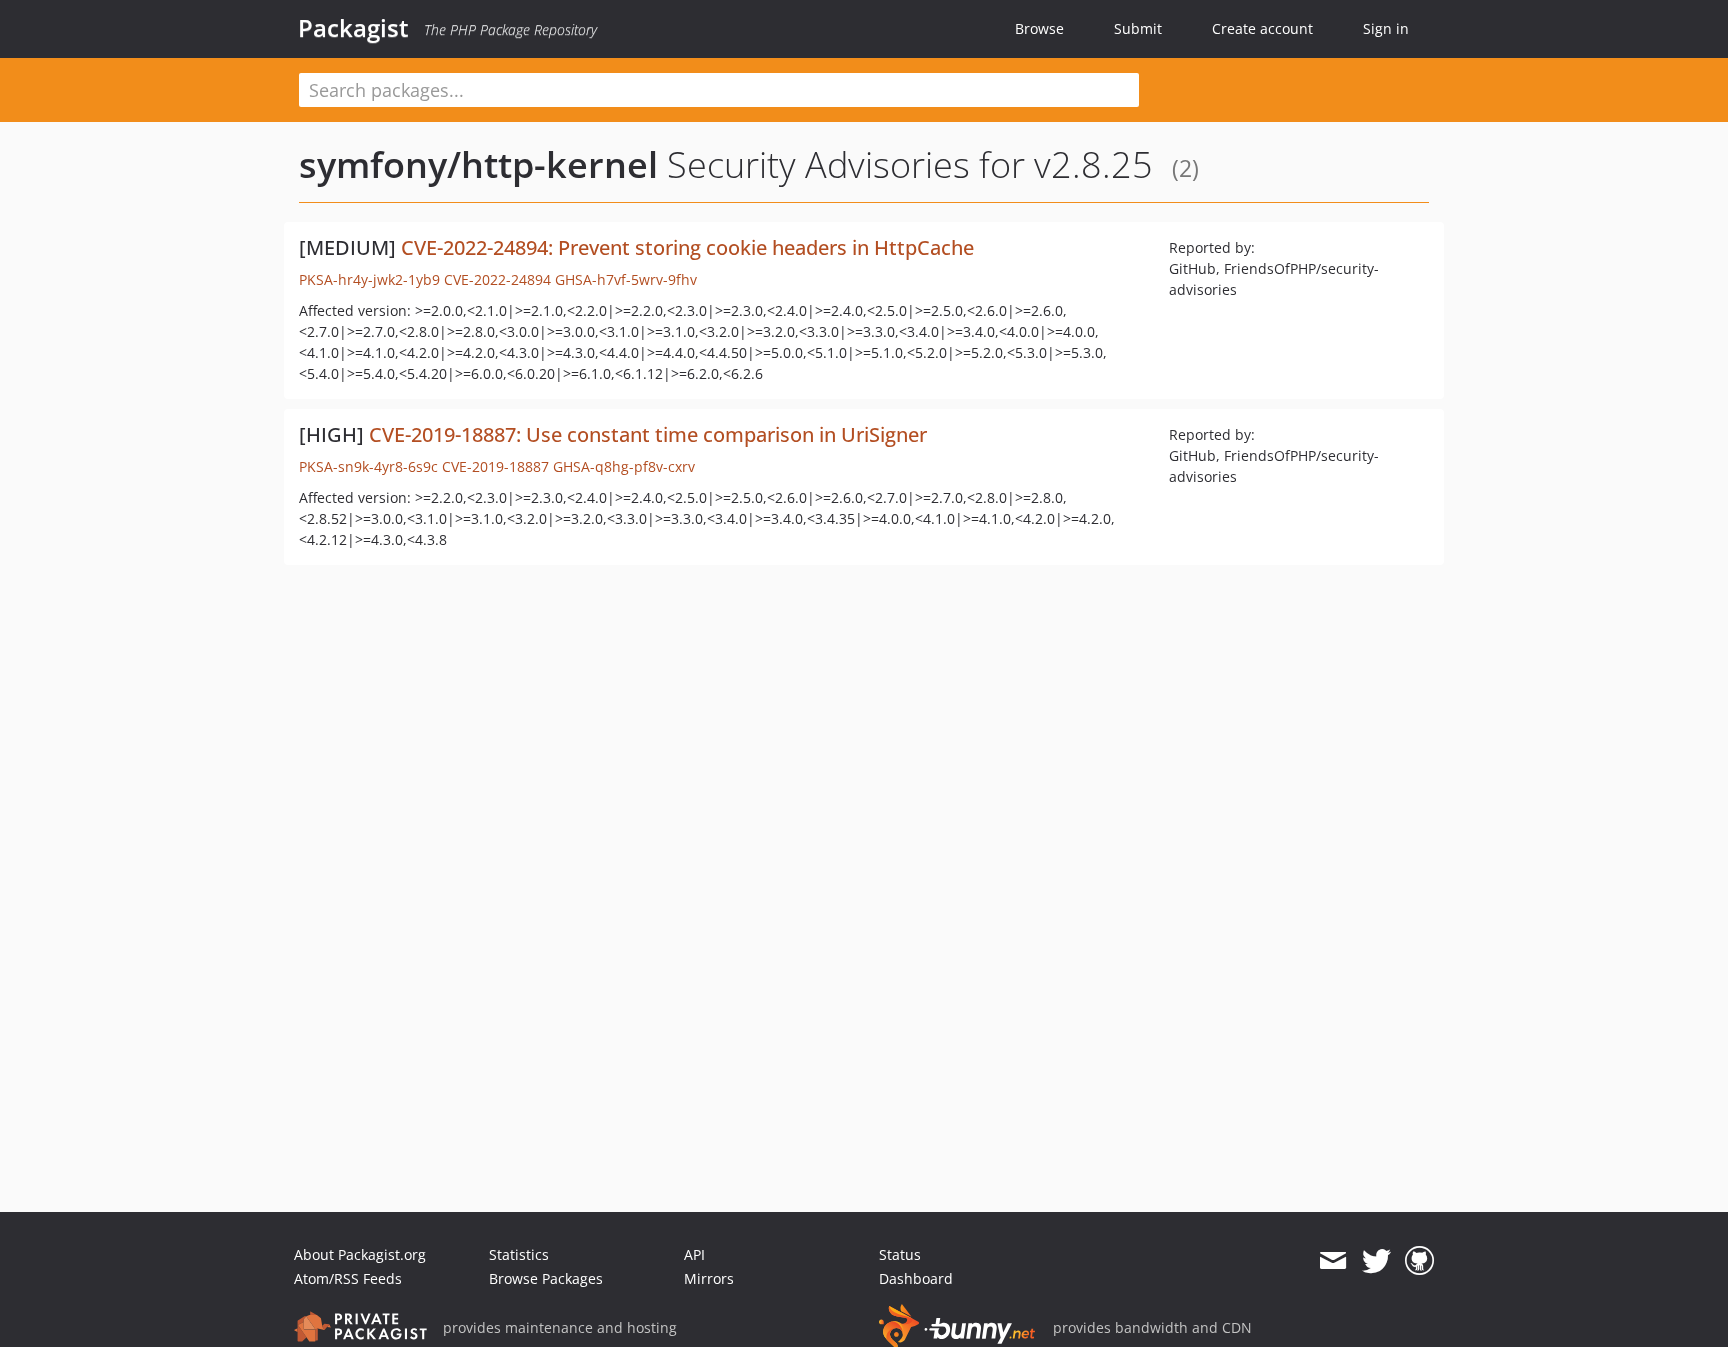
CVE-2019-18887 (495, 466)
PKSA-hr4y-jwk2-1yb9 (369, 279)
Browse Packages (546, 1278)
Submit (1138, 28)
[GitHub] (1419, 1261)
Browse (1039, 28)
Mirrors (709, 1278)
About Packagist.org (360, 1254)
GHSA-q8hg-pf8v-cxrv (624, 466)
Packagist (353, 28)
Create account (1262, 28)
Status (900, 1254)
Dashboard (916, 1278)
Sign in (1386, 28)
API (694, 1254)
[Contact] (1332, 1261)
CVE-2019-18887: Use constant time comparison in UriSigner (648, 434)
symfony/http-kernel (478, 164)
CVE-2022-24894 (497, 279)
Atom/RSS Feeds (348, 1278)
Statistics (519, 1254)
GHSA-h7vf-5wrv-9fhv (626, 279)
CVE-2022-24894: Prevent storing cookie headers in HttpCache (687, 247)
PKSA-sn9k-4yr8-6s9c (368, 466)
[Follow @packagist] (1376, 1261)
